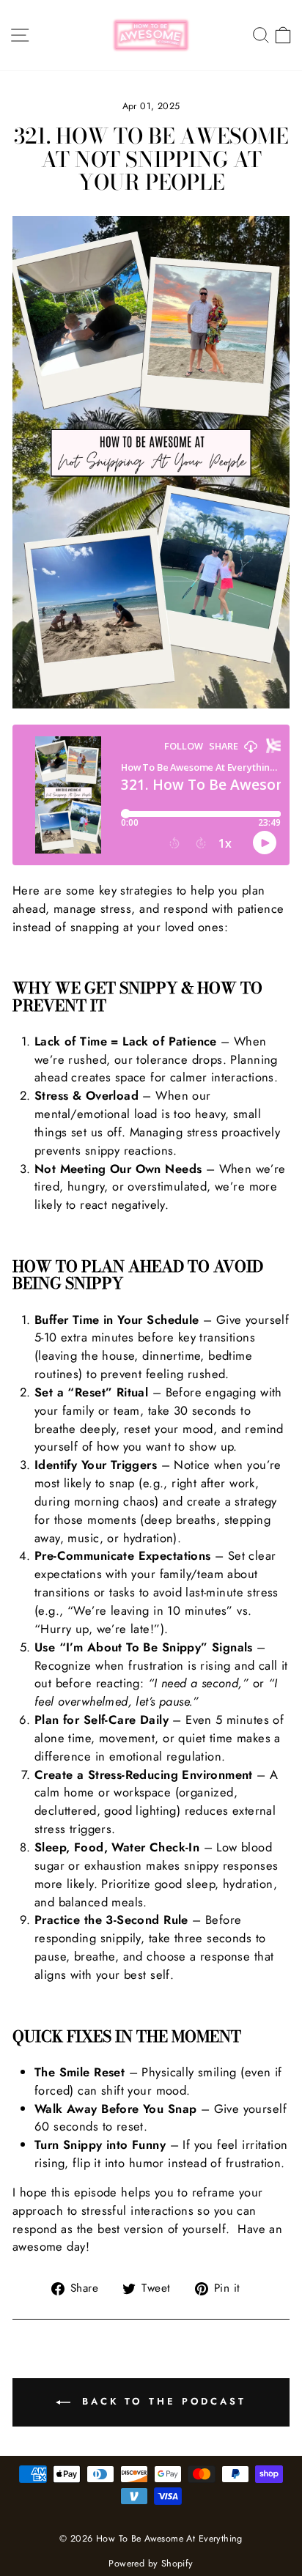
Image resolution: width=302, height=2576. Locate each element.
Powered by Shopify (151, 2564)
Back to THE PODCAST (161, 2401)
